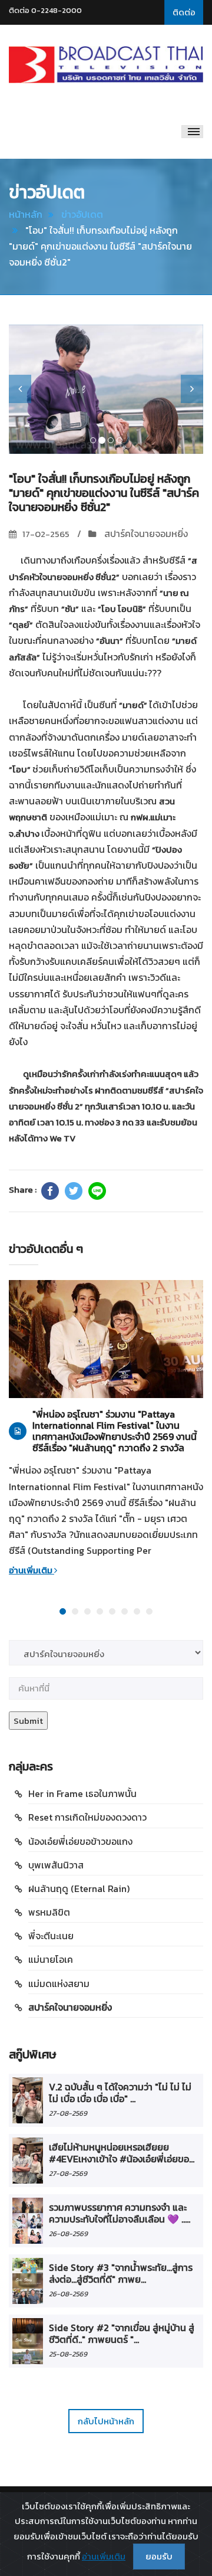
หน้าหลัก (26, 214)
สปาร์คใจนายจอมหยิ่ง (145, 533)
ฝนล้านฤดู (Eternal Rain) (79, 1888)
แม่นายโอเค (51, 1959)
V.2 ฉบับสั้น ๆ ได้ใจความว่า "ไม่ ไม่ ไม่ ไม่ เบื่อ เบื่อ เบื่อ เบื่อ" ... (120, 2093)
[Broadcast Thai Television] (106, 65)
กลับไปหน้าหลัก (106, 2421)
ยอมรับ (159, 2556)
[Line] (97, 1191)
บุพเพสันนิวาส (56, 1865)
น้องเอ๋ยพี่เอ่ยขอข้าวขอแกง (80, 1841)
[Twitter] (74, 1191)
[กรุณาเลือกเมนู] (192, 132)
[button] (20, 389)
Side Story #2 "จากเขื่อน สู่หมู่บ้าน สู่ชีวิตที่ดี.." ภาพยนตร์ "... (122, 2333)
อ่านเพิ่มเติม (32, 1570)
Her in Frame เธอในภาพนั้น (82, 1793)
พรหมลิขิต (49, 1912)
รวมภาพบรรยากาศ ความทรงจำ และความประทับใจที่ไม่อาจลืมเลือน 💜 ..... (120, 2213)
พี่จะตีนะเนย (51, 1936)
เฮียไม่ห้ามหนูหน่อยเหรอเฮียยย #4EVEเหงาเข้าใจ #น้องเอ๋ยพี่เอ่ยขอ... (122, 2153)
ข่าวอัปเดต (82, 214)
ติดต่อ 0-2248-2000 (45, 10)
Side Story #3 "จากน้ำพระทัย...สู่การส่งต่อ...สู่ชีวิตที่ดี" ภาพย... (121, 2273)
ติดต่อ (184, 12)
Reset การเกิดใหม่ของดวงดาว (87, 1817)
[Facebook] (50, 1191)
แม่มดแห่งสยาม (59, 1983)
